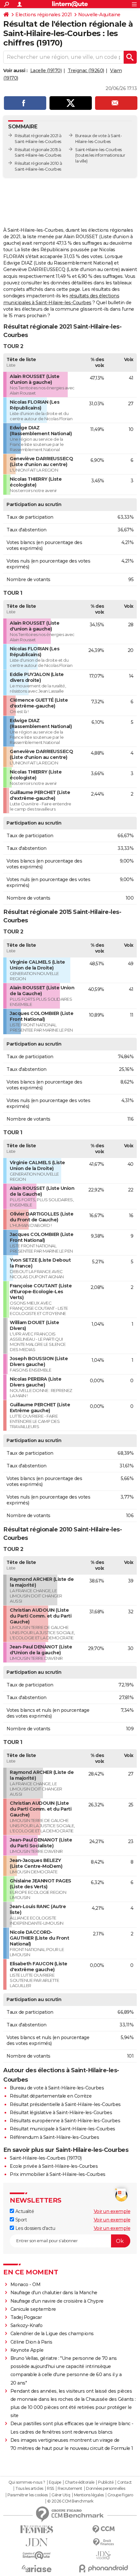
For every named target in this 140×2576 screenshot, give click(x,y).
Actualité (24, 2211)
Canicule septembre (33, 2309)
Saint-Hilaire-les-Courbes (98, 150)
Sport (20, 2220)
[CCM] (103, 2529)
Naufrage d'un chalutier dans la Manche (54, 2293)
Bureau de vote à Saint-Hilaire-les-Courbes (57, 2088)
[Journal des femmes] (37, 2529)
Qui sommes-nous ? (27, 2482)
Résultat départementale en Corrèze (51, 2096)
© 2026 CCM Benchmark (70, 2501)
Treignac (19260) (86, 71)
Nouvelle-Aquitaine (99, 15)
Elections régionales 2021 (44, 15)
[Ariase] (37, 2569)
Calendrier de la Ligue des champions (52, 2334)
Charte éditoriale (80, 2482)
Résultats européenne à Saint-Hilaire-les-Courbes (65, 2121)
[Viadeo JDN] (103, 2555)
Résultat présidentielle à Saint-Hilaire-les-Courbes (65, 2104)
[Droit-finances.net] (103, 2542)
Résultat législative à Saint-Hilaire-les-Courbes (61, 2113)
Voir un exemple (112, 2211)
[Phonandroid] (103, 2568)
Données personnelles (105, 2489)
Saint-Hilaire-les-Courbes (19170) (46, 2158)
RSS (50, 2489)
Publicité (106, 2482)
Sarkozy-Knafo (27, 2325)
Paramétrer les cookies (28, 2495)
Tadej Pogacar (26, 2317)
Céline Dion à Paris (31, 2342)
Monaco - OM (26, 2284)
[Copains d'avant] (37, 2555)
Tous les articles (29, 2489)
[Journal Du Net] (37, 2542)
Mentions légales (89, 2495)
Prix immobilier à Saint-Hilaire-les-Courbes (58, 2174)
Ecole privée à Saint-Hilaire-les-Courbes (54, 2166)
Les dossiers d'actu (35, 2228)
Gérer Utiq (61, 2495)
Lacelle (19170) (46, 71)
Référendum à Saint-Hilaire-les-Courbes (54, 2137)
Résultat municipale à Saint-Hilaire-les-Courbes (63, 2129)
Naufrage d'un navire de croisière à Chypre (57, 2301)
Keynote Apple (27, 2350)
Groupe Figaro (120, 2495)
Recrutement (70, 2489)
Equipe (55, 2482)
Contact (125, 2482)
